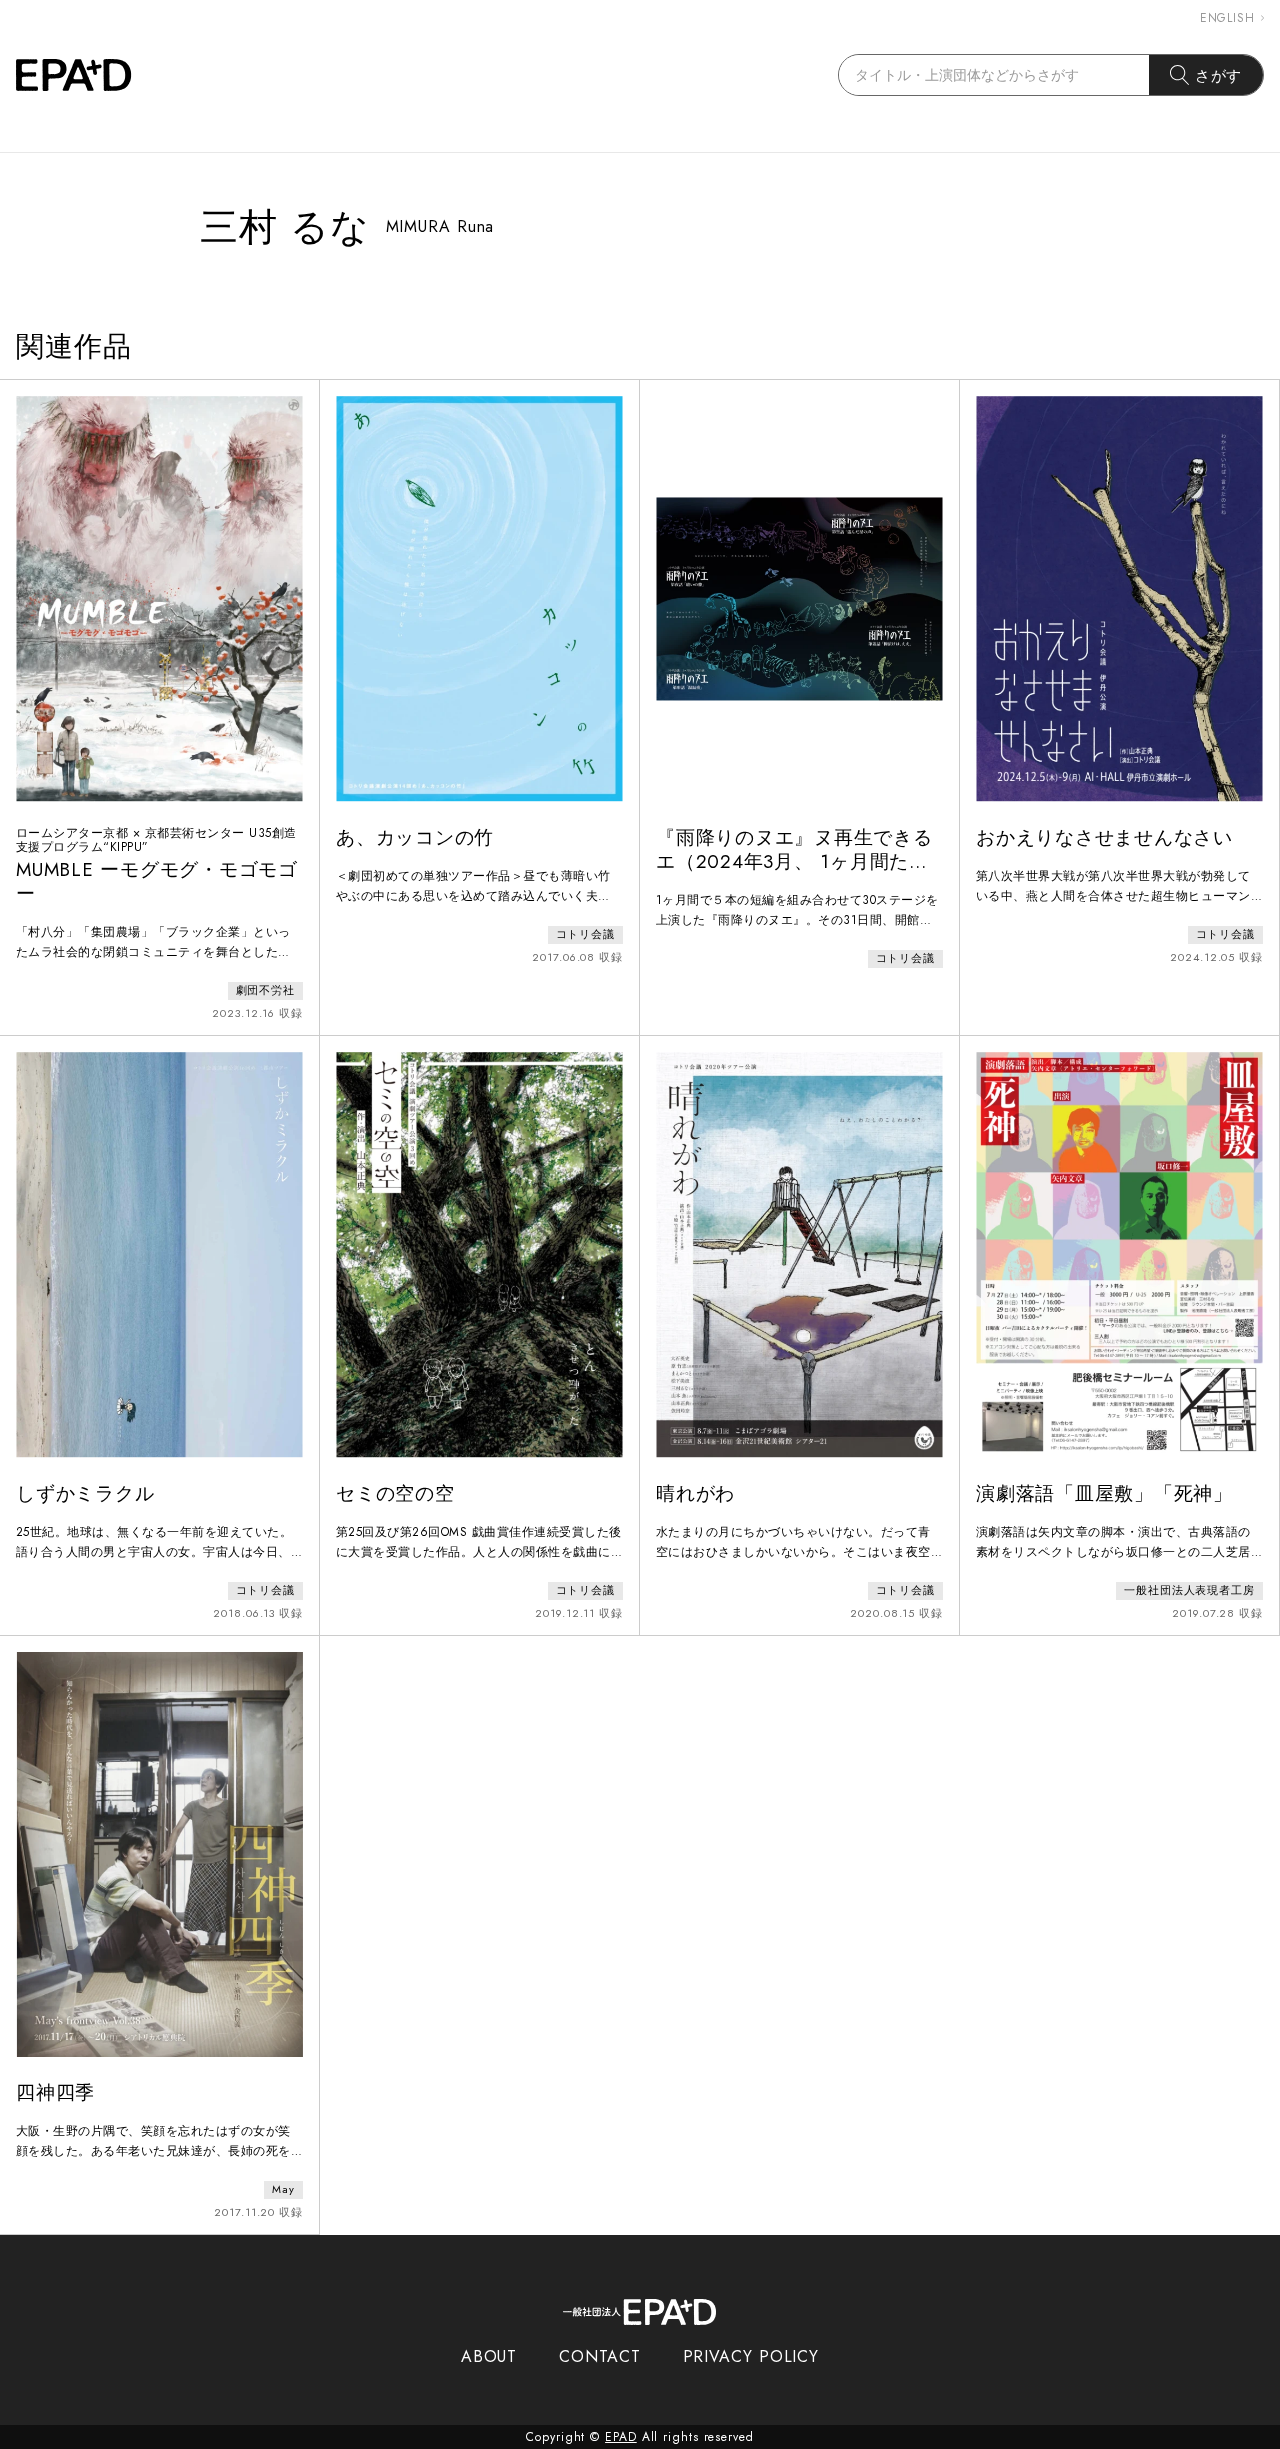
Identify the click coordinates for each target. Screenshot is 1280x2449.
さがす (1219, 75)
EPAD (621, 2437)
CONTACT (599, 2356)
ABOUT (489, 2356)
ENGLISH (1227, 18)
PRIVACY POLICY (751, 2356)
